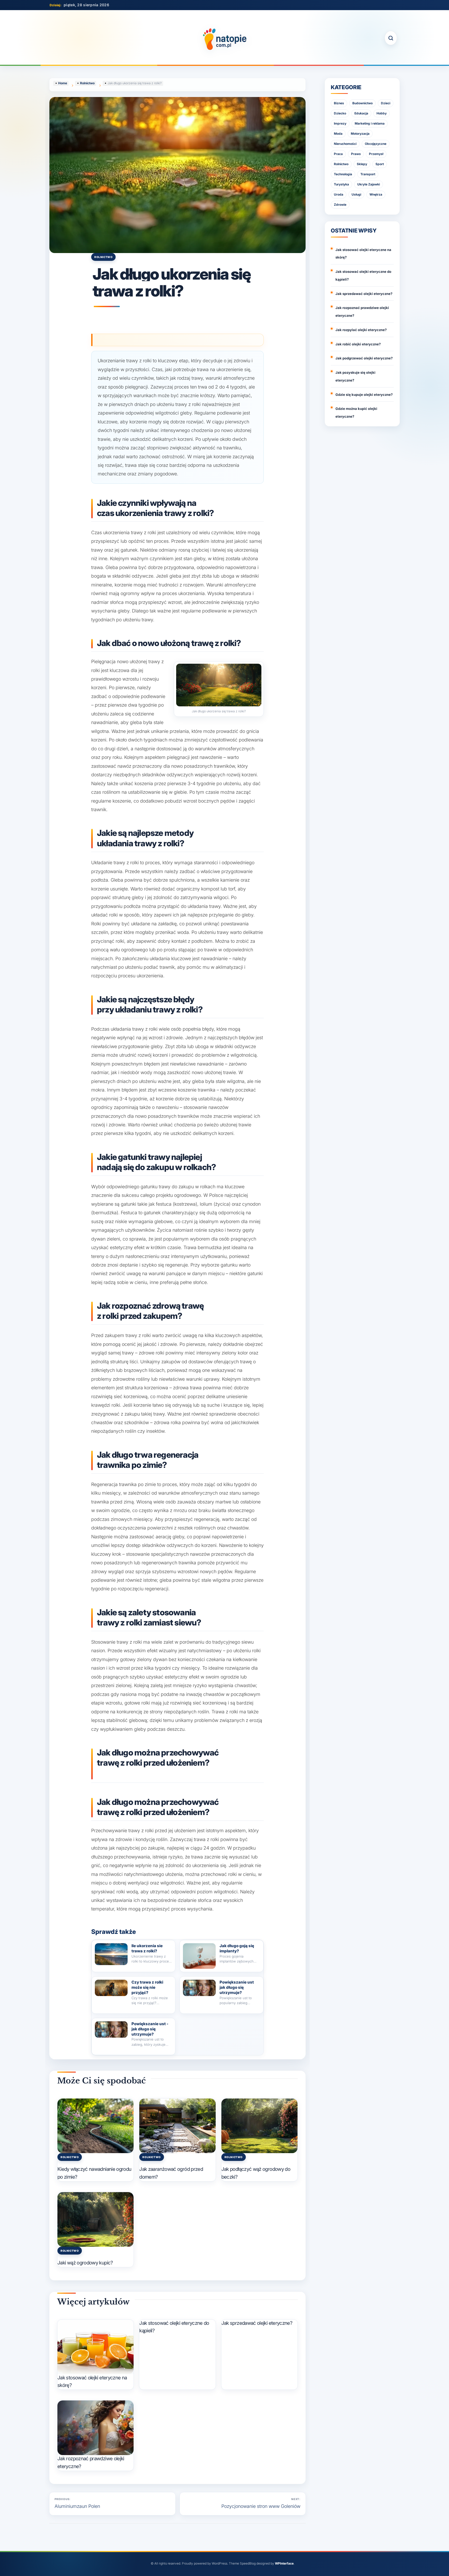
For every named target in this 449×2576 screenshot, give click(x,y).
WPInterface (284, 2563)
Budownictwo (362, 103)
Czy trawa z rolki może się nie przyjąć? (147, 1987)
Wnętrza (376, 194)
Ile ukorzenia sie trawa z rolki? (147, 1948)
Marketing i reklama (370, 123)
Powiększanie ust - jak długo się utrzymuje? (150, 2029)
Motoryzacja (360, 134)
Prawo (356, 154)
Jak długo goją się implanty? (237, 1948)
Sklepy (362, 164)
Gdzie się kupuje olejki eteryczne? (364, 395)
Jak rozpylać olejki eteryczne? (361, 330)
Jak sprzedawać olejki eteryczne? (257, 2323)
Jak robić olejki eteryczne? (358, 344)
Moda (338, 134)
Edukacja (361, 113)
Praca (338, 154)
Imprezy (340, 123)
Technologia (343, 174)
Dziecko (340, 113)
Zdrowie (340, 205)
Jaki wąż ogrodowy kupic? (85, 2263)
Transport (368, 174)
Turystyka (341, 184)
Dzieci (386, 103)
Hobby (382, 113)
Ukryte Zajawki (369, 184)
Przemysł (376, 154)
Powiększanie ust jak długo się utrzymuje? (237, 1987)
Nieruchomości (345, 144)
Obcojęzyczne (376, 144)
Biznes (339, 103)
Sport (380, 164)
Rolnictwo (103, 257)
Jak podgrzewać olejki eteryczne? (364, 358)
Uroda (339, 194)
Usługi (356, 194)
